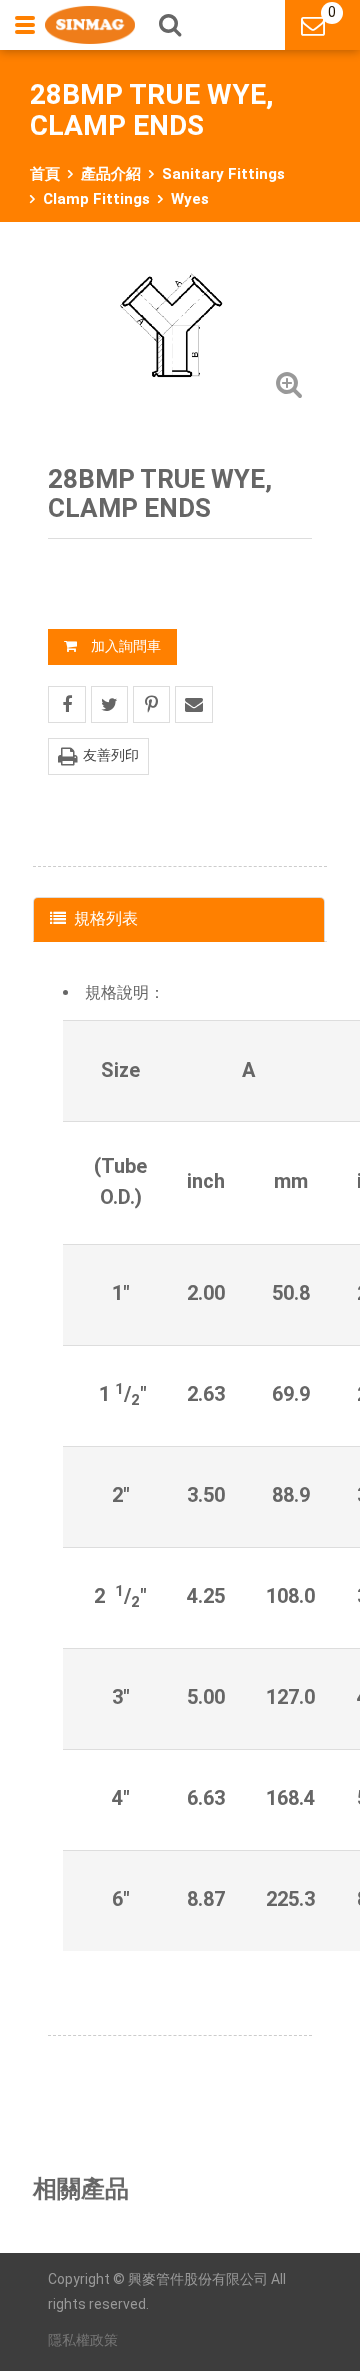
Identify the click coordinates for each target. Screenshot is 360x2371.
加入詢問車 (126, 646)
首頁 (45, 174)
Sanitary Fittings (223, 174)
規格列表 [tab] (106, 918)
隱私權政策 (83, 2340)
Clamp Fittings (96, 199)
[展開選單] (27, 25)
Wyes (190, 199)
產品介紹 (111, 174)
